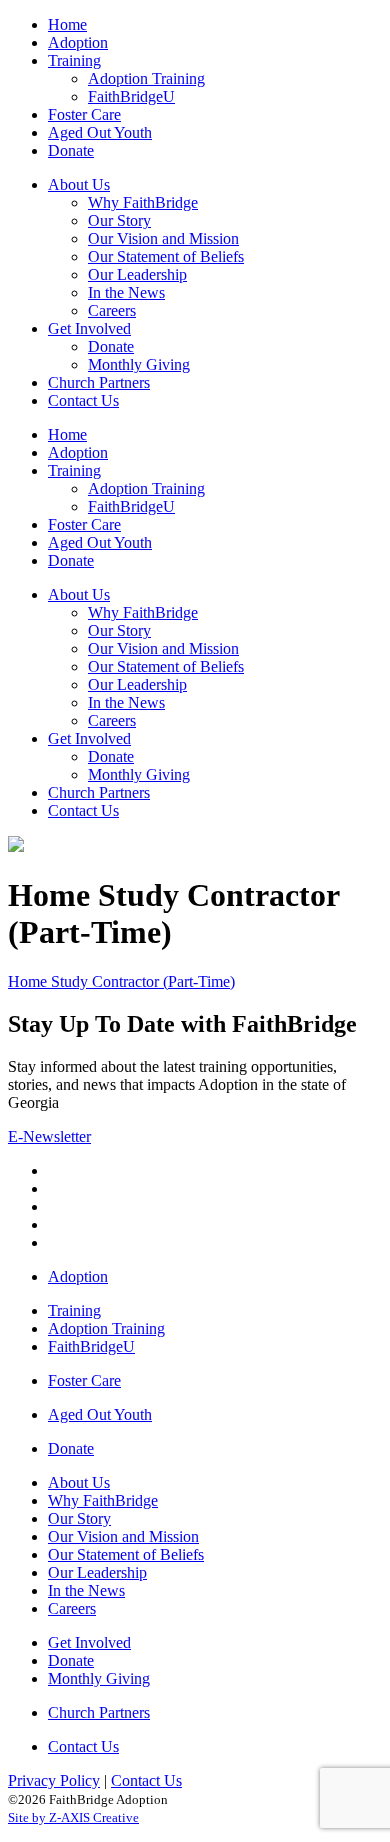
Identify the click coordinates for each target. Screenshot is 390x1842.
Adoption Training (106, 1328)
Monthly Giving (99, 1678)
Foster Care (84, 1380)
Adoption (78, 1276)
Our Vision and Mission (123, 1536)
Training (74, 1310)
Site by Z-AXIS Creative (73, 1817)
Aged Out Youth (100, 1414)
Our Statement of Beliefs (126, 1554)
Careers (72, 1608)
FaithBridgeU (91, 1346)
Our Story (79, 1518)
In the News (86, 1590)
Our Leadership (97, 1572)
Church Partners (99, 1712)
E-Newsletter (49, 1136)
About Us (79, 1482)
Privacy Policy (54, 1780)
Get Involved (89, 1642)
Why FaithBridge (103, 1500)
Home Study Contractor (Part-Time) (121, 981)
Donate (71, 1448)
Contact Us (83, 1746)
